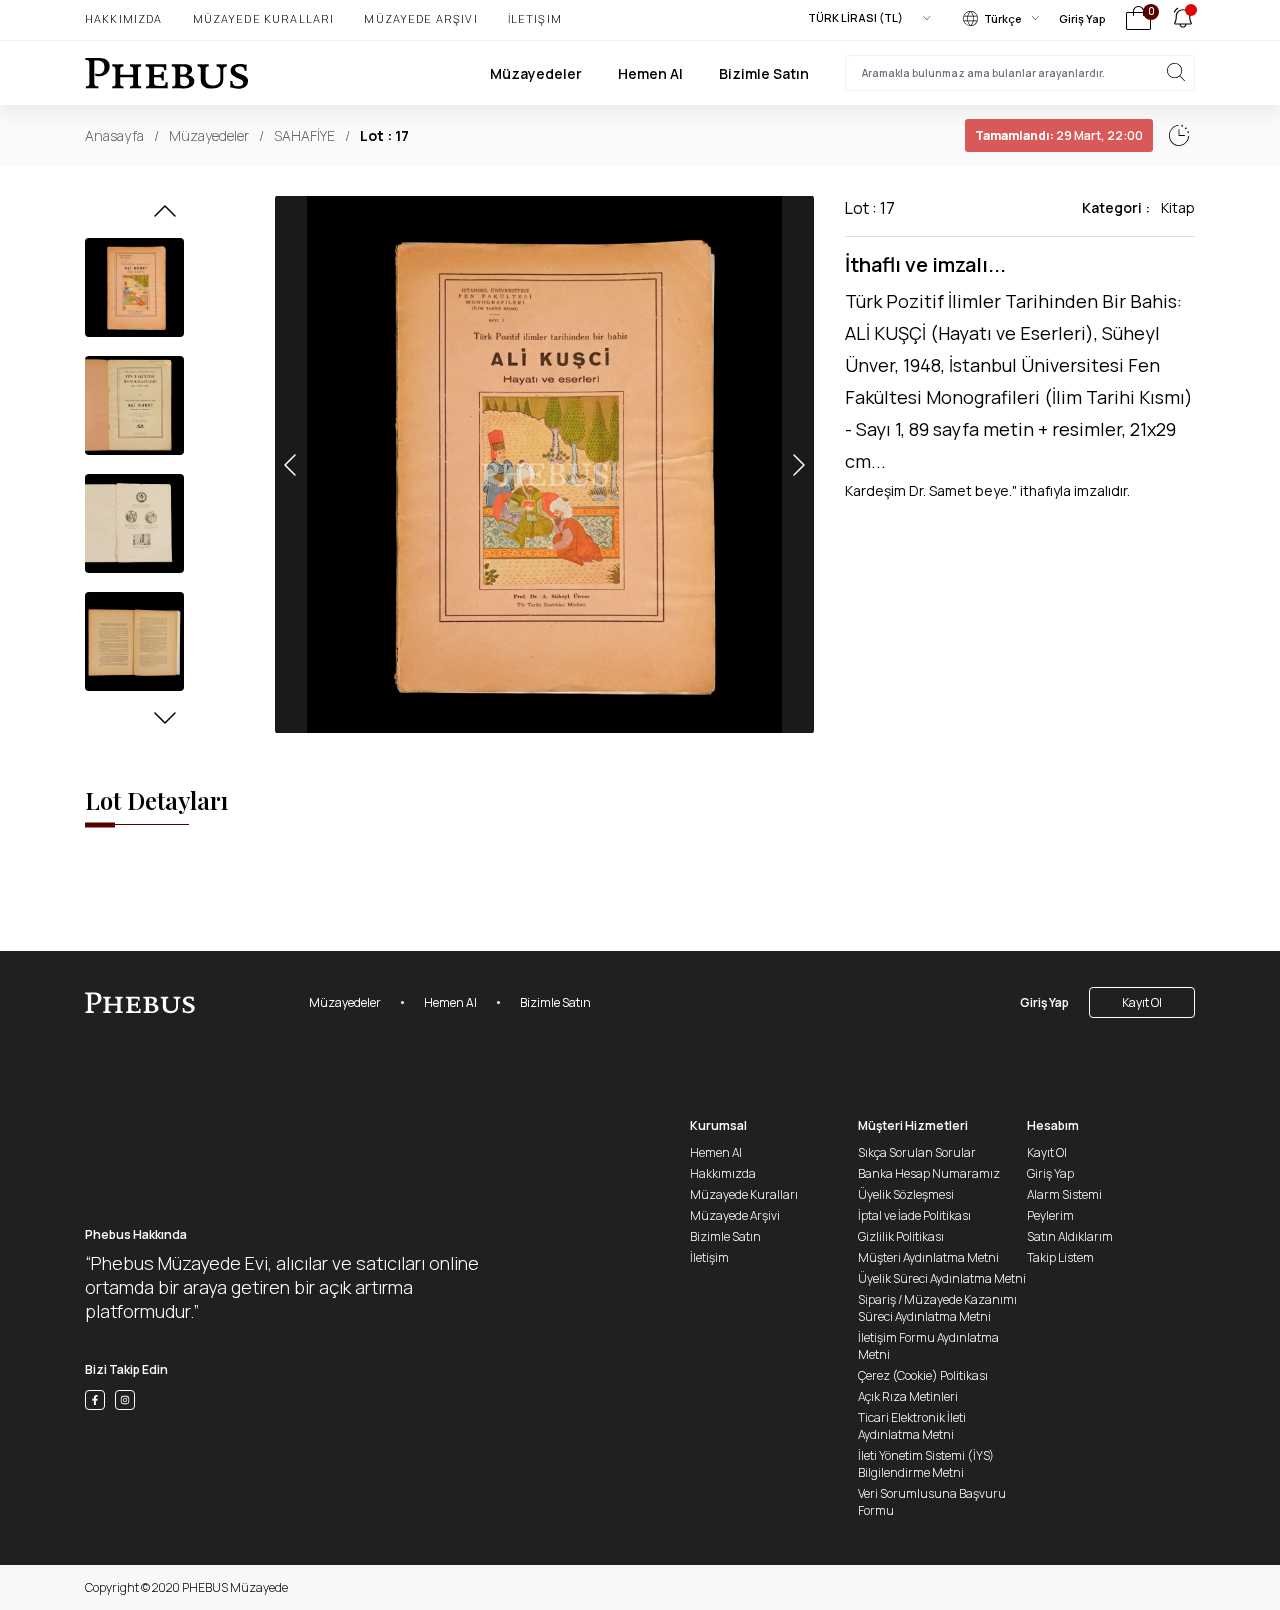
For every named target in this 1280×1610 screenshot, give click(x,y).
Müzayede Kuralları (264, 18)
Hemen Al (650, 73)
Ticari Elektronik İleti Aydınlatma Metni (912, 1426)
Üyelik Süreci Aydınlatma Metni (942, 1278)
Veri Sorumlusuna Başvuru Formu (932, 1502)
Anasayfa (114, 135)
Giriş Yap (1082, 18)
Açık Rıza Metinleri (908, 1396)
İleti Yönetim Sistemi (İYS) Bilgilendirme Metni (926, 1464)
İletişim (535, 18)
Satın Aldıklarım (1070, 1236)
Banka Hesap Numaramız (929, 1173)
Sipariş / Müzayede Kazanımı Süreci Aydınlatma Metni (937, 1308)
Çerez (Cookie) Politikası (923, 1375)
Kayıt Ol (1142, 1002)
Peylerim (1050, 1215)
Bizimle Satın (764, 73)
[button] (165, 217)
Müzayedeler (536, 73)
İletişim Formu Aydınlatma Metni (928, 1346)
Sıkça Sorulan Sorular (917, 1152)
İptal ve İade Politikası (914, 1215)
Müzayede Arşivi (420, 18)
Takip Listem (1060, 1257)
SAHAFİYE (304, 135)
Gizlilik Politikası (901, 1236)
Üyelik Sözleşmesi (906, 1194)
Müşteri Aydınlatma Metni (928, 1257)
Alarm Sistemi (1064, 1194)
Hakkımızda (124, 18)
